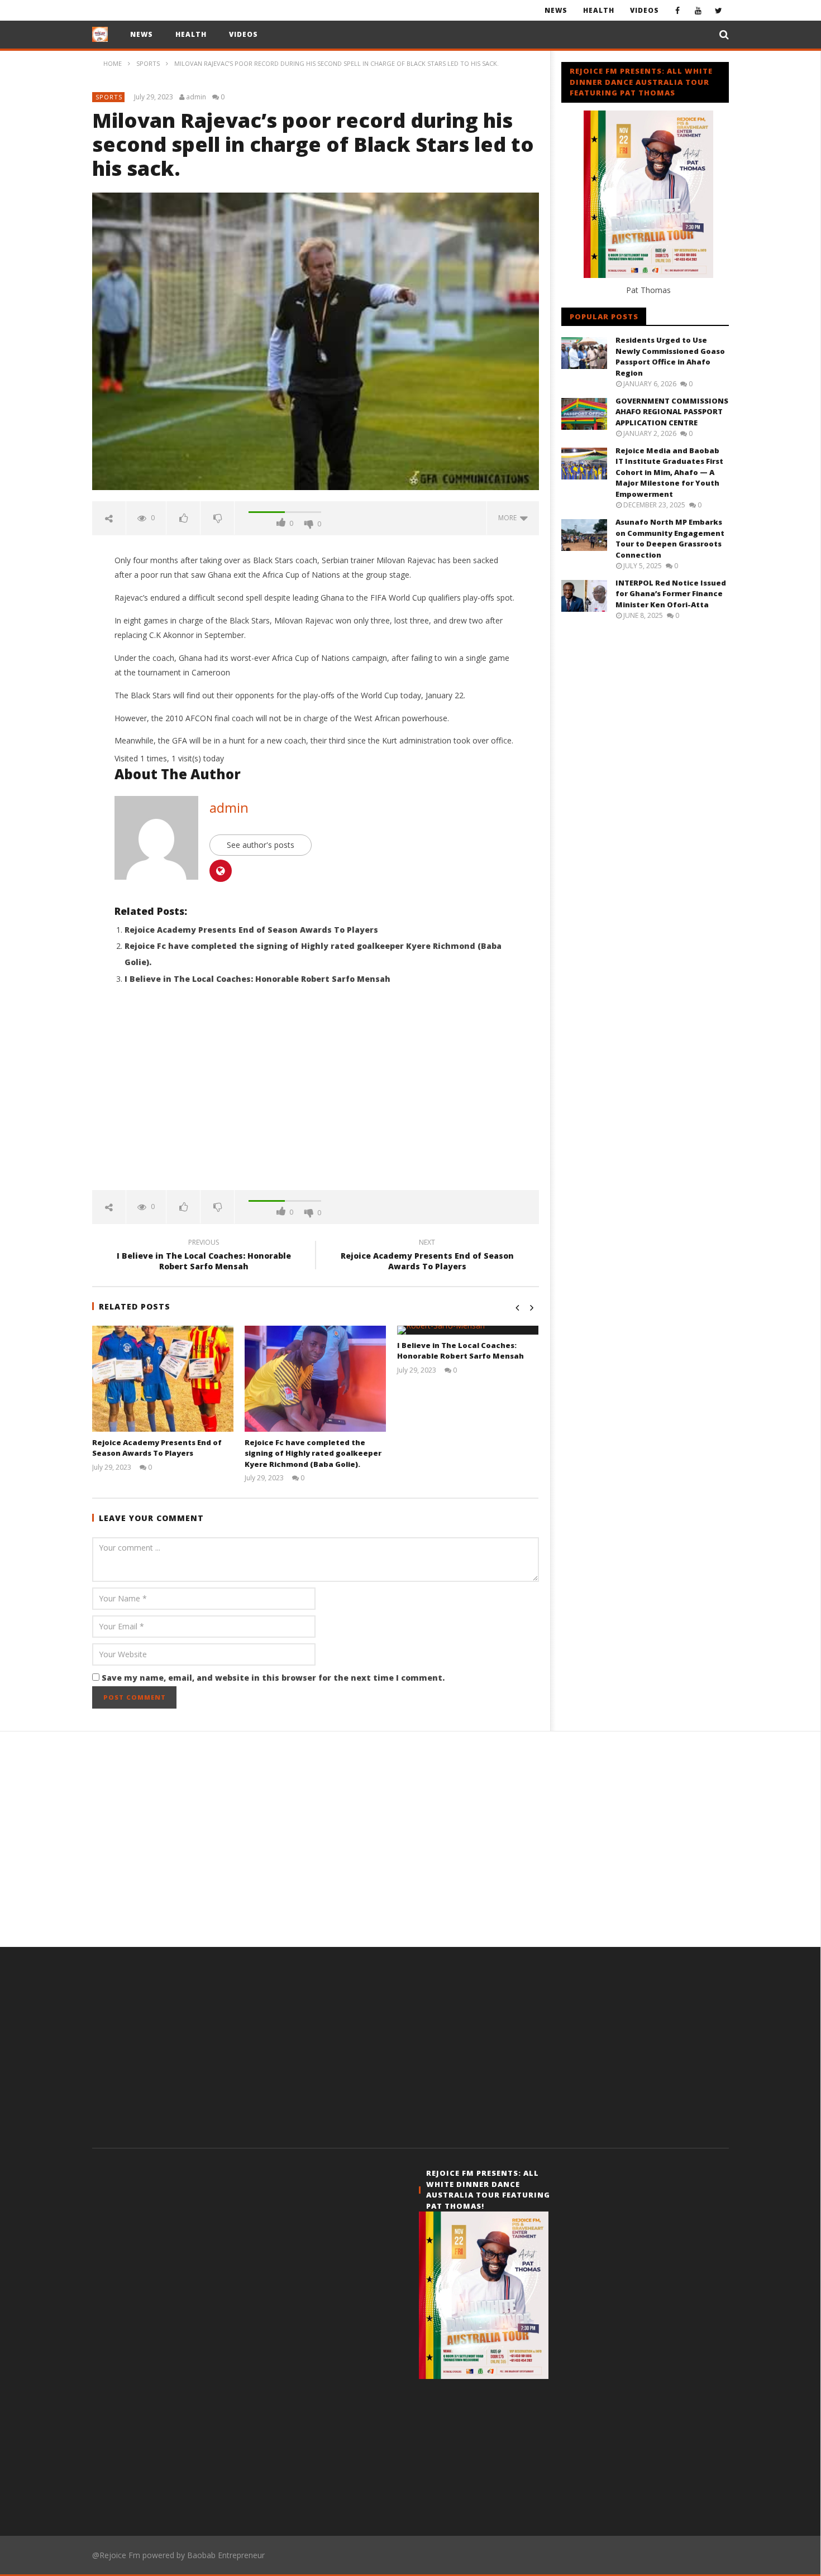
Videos (645, 10)
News (556, 10)
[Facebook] (677, 10)
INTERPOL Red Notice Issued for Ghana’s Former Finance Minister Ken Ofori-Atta (671, 594)
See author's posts (261, 845)
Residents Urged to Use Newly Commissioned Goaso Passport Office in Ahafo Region (670, 356)
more (509, 518)
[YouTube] (698, 10)
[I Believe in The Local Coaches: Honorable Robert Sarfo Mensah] (468, 1330)
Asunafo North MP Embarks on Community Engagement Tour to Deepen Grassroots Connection (670, 538)
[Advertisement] (316, 1095)
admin (196, 97)
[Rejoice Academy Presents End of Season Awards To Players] (163, 1379)
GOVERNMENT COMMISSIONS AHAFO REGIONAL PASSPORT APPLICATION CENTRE (672, 412)
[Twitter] (719, 10)
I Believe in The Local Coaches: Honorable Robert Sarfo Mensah (257, 979)
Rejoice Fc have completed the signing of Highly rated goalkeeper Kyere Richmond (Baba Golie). (313, 1453)
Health (599, 10)
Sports (109, 97)
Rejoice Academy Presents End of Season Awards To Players (251, 930)
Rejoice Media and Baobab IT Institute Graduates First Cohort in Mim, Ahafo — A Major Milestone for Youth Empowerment (669, 472)
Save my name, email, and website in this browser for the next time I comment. (273, 1678)
